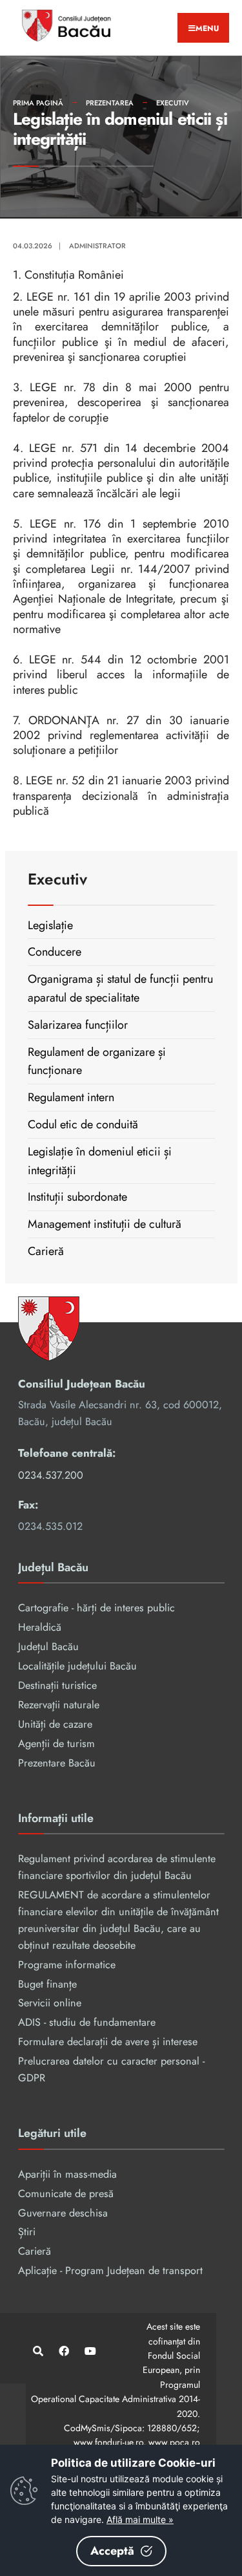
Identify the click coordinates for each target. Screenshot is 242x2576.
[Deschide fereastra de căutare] (37, 2351)
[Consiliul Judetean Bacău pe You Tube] (89, 2351)
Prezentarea (110, 103)
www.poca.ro (174, 2442)
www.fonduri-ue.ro (108, 2442)
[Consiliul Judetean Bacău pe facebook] (63, 2351)
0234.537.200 (51, 1475)
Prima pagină (38, 103)
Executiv (173, 103)
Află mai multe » (140, 2519)
